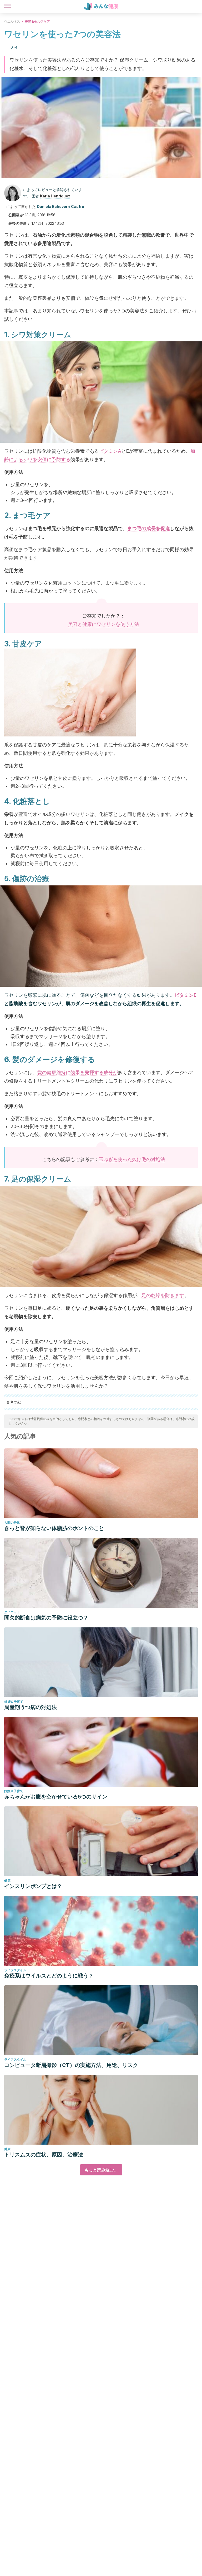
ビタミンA (110, 451)
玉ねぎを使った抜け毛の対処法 (132, 1159)
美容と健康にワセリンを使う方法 (104, 624)
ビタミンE (186, 995)
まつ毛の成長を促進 (149, 528)
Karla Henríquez (55, 196)
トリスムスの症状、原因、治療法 (44, 2155)
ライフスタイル (15, 1970)
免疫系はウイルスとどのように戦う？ (49, 1976)
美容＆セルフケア (37, 21)
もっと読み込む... (101, 2170)
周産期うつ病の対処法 (31, 1707)
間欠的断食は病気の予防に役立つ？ (46, 1618)
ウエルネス (12, 21)
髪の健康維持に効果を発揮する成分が (78, 1072)
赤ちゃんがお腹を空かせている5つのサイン (56, 1797)
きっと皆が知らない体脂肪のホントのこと (54, 1528)
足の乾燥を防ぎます (163, 1295)
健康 (7, 1880)
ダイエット (12, 1612)
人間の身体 (12, 1523)
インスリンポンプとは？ (33, 1886)
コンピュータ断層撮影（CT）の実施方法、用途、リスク (71, 2065)
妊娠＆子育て (14, 1701)
